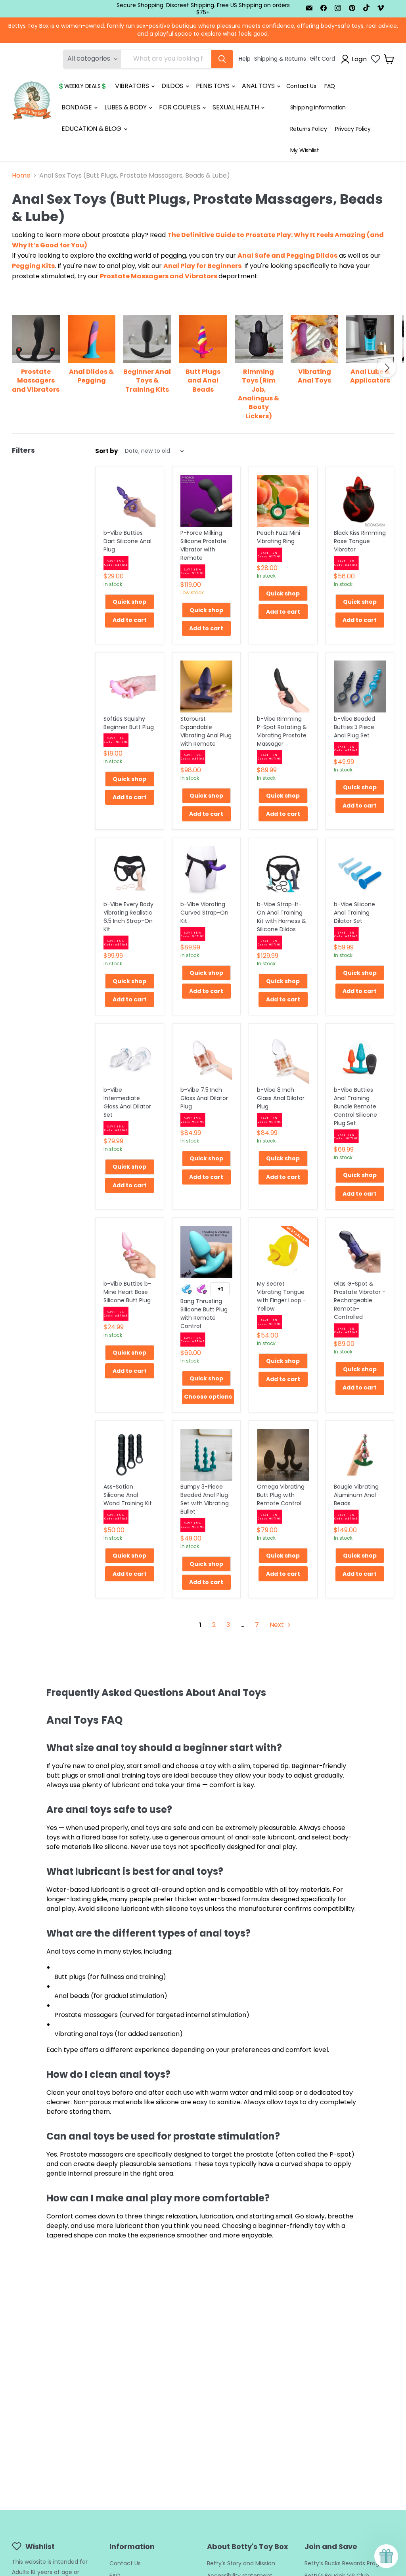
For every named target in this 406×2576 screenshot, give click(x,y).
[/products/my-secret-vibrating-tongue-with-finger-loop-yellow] (283, 1252)
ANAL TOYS (259, 86)
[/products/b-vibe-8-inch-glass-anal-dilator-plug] (283, 1058)
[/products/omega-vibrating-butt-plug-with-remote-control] (283, 1455)
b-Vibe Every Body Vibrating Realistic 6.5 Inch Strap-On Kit (128, 917)
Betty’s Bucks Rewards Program (348, 2563)
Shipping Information (318, 107)
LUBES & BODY (126, 107)
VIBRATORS (133, 86)
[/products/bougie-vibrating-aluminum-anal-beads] (360, 1455)
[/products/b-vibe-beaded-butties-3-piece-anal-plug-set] (360, 687)
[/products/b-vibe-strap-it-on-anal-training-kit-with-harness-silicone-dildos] (283, 872)
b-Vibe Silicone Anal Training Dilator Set (354, 913)
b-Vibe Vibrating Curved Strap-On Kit (204, 913)
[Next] (387, 368)
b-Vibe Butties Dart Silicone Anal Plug (127, 541)
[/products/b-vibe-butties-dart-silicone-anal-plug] (130, 501)
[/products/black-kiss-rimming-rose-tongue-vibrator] (360, 501)
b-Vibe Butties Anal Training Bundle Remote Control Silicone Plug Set (355, 1106)
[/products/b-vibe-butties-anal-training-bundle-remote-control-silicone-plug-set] (360, 1058)
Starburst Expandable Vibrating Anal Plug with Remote (206, 731)
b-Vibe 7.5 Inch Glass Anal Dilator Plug (204, 1098)
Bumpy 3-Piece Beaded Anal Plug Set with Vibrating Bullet (205, 1499)
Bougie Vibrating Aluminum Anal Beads (356, 1495)
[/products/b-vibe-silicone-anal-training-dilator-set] (360, 872)
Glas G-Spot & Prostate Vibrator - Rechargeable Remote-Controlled (360, 1300)
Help (245, 59)
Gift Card (322, 59)
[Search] (222, 59)
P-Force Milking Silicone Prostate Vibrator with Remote (203, 545)
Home (21, 176)
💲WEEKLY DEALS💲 (82, 86)
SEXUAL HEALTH (236, 107)
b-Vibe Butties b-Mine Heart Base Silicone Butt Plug (127, 1292)
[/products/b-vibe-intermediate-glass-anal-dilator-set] (130, 1058)
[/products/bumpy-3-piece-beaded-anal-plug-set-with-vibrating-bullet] (207, 1455)
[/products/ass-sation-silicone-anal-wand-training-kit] (130, 1455)
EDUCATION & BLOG (92, 129)
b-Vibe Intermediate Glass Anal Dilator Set (127, 1102)
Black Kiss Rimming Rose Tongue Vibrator (360, 541)
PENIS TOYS (213, 86)
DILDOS (173, 86)
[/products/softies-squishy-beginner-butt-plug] (130, 687)
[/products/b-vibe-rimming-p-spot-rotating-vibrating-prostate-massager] (283, 687)
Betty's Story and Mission (241, 2563)
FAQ (330, 86)
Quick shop (129, 602)
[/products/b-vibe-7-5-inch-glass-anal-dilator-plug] (207, 1058)
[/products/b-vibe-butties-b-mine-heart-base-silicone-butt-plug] (130, 1252)
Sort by (106, 451)
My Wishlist (305, 150)
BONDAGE (77, 107)
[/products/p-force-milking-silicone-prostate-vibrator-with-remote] (207, 501)
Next (278, 1625)
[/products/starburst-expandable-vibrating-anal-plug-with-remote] (207, 687)
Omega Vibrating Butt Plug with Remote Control (281, 1495)
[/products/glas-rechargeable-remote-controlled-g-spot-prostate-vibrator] (360, 1252)
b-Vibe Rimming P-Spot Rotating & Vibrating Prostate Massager (282, 731)
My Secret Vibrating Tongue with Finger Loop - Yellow (282, 1296)
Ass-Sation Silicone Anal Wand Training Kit (128, 1495)
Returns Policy (309, 129)
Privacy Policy (353, 129)
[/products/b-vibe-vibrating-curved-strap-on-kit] (207, 872)
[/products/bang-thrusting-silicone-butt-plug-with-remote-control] (207, 1252)
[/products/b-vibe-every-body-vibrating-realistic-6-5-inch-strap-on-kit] (130, 872)
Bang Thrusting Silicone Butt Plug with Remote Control (204, 1314)
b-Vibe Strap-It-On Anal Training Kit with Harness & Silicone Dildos (282, 917)
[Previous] (19, 368)
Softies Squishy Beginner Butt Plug (129, 723)
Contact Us (301, 86)
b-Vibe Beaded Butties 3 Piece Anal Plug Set (354, 727)
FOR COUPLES (180, 107)
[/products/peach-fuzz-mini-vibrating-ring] (283, 501)
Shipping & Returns (280, 59)
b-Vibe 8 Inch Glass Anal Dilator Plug (281, 1098)
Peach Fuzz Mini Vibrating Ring (279, 537)
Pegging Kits (33, 266)
